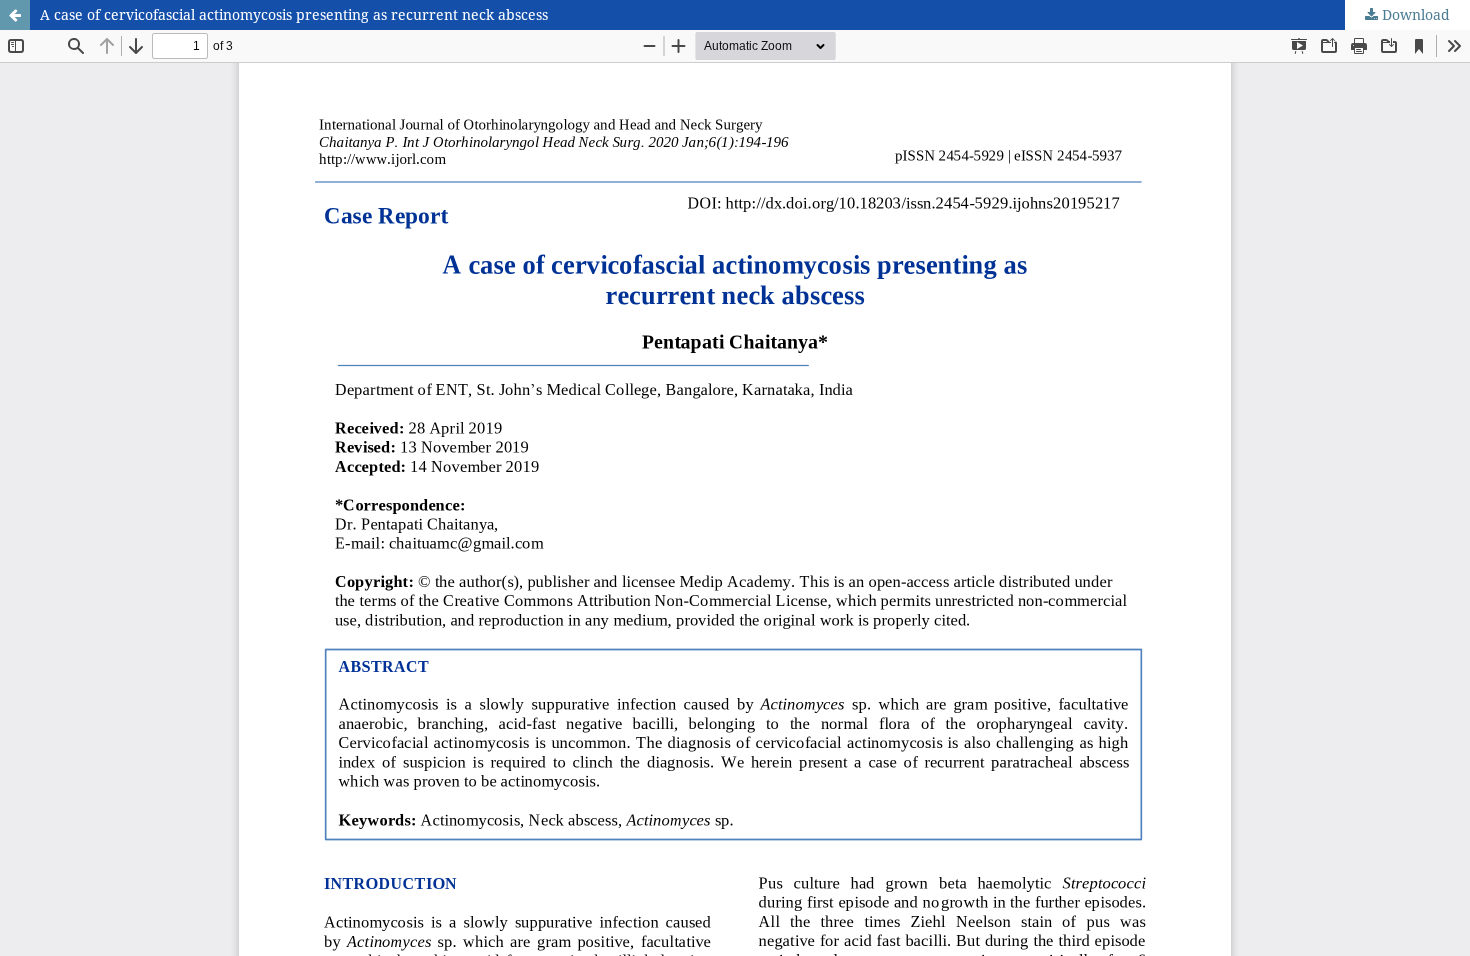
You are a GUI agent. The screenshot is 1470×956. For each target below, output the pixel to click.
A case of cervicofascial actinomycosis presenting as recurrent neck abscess (294, 14)
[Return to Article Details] (15, 15)
